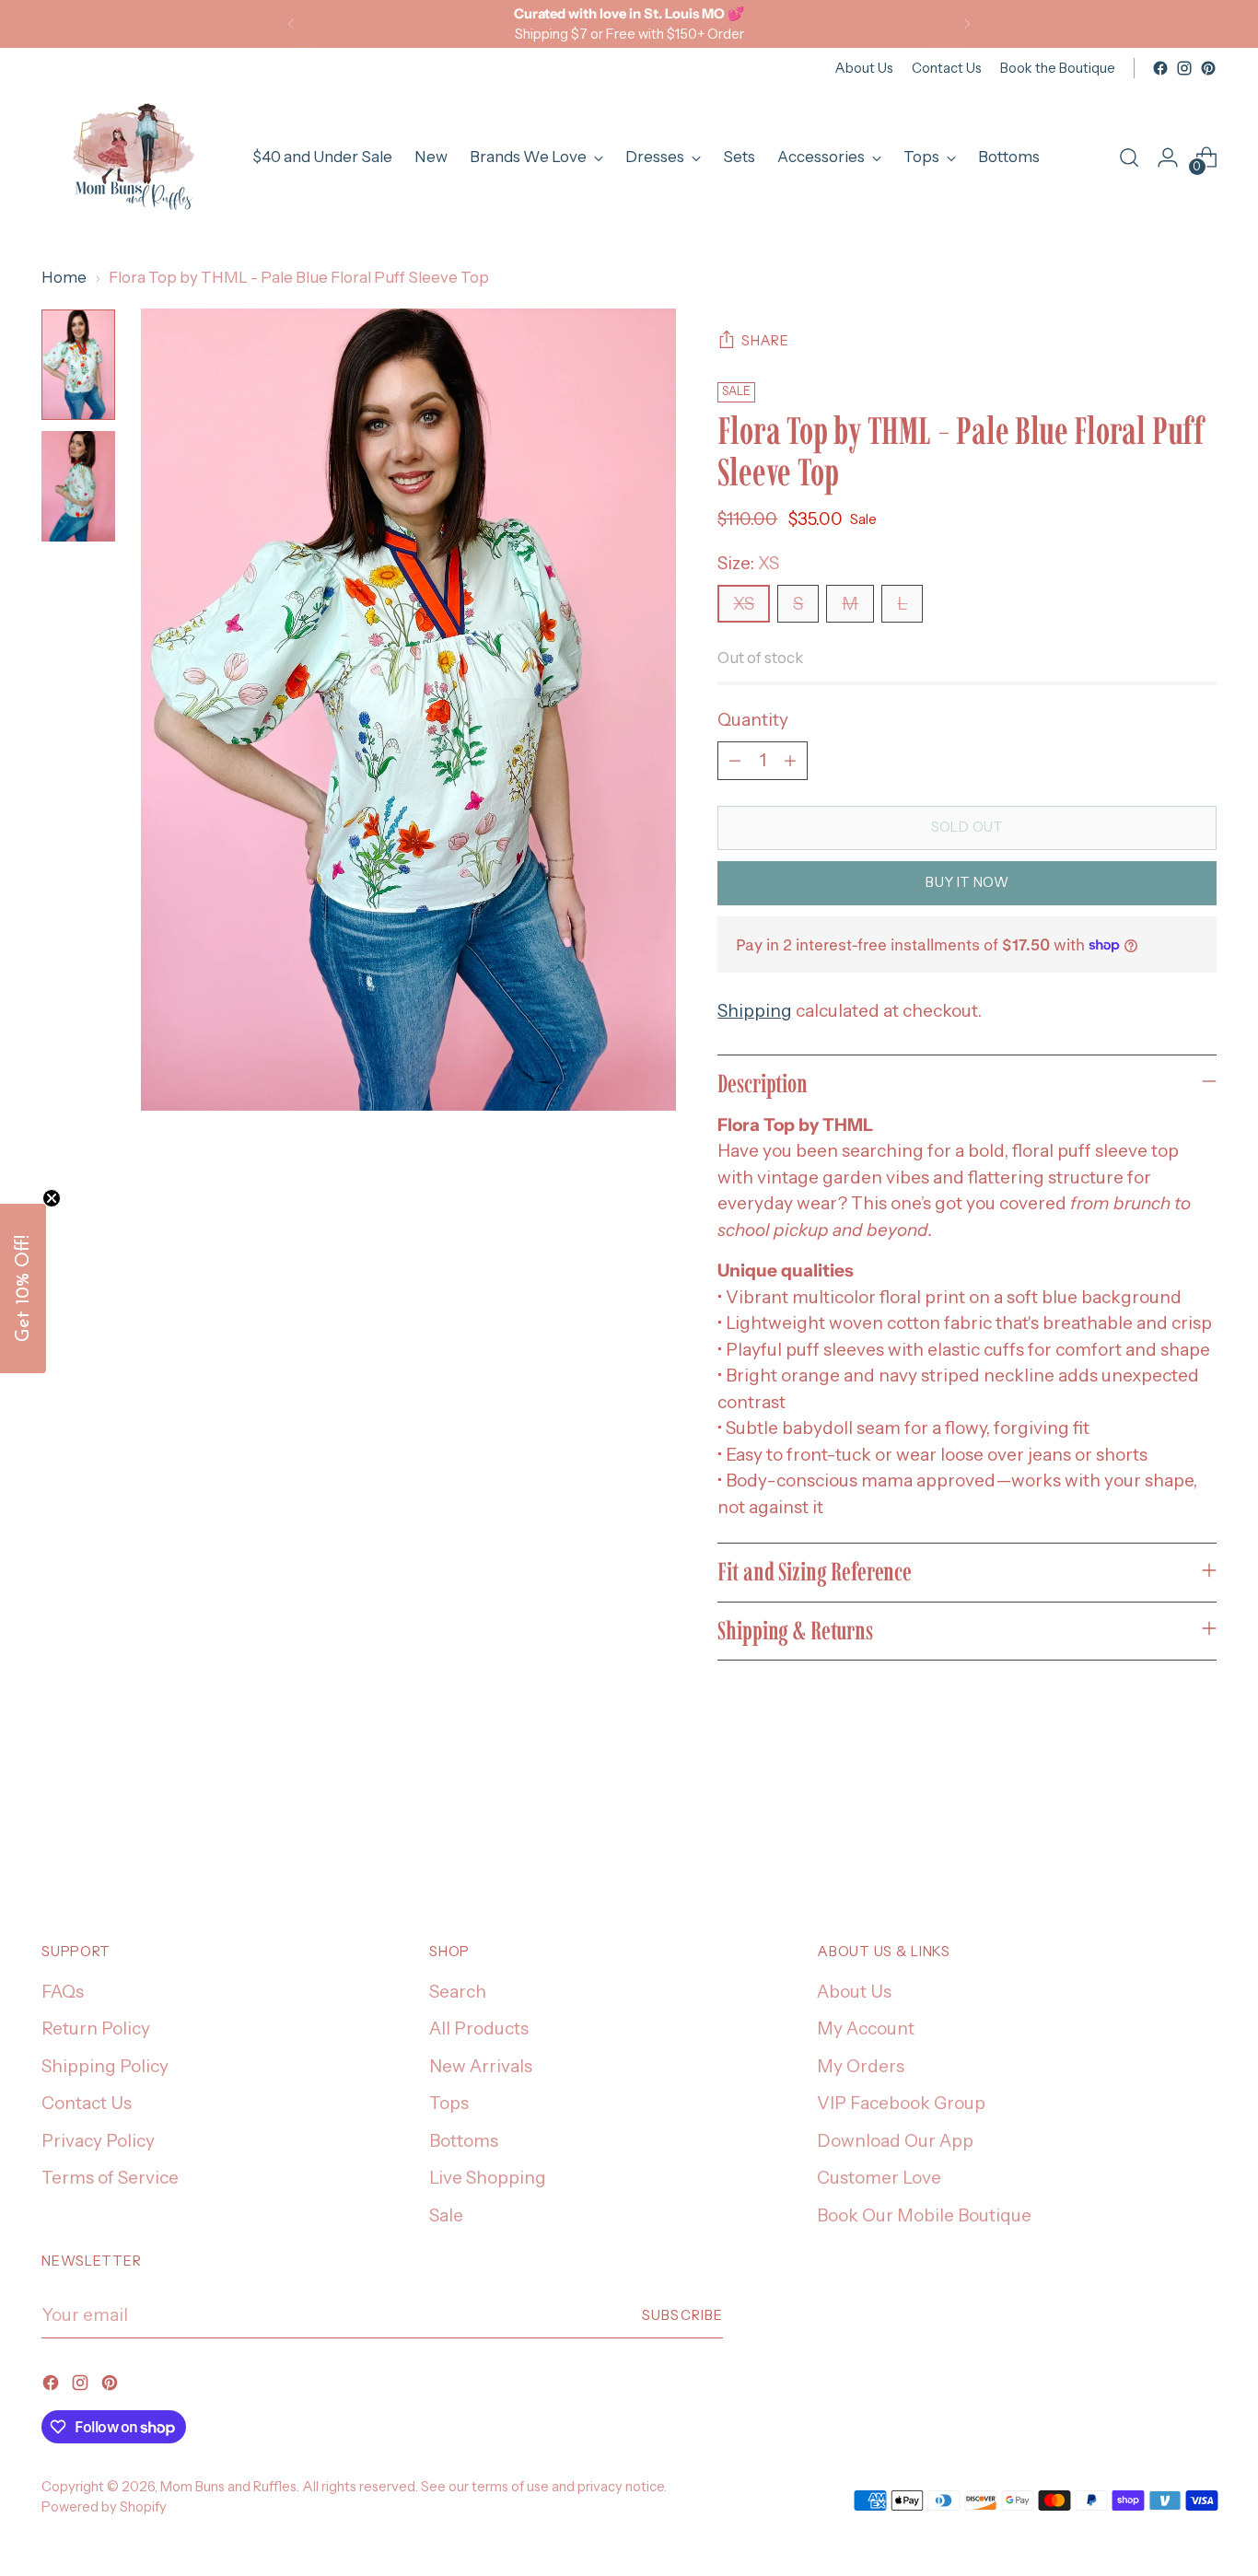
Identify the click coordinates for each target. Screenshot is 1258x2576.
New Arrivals (481, 2066)
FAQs (63, 1992)
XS (744, 604)
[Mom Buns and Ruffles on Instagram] (1184, 68)
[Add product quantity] (790, 761)
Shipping (755, 1011)
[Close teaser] (52, 1198)
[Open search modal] (1129, 157)
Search (458, 1992)
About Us (854, 1992)
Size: (748, 563)
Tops (449, 2103)
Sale (446, 2215)
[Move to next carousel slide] (1201, 1830)
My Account (866, 2028)
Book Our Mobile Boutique (924, 2215)
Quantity (753, 720)
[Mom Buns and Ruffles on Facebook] (1160, 68)
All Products (479, 2028)
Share (765, 341)
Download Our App (895, 2141)
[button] (23, 1288)
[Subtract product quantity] (735, 761)
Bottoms (464, 2141)
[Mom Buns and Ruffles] (134, 157)
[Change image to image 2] (78, 486)
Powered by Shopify (104, 2507)
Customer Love (879, 2178)
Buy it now (967, 882)
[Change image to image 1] (78, 365)
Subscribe (682, 2315)
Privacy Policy (98, 2141)
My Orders (861, 2066)
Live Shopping (488, 2178)
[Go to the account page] (1168, 157)
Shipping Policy (105, 2066)
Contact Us (87, 2103)
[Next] (967, 24)
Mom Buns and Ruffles (228, 2487)
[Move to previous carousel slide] (1159, 1831)
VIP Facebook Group (901, 2103)
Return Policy (96, 2028)
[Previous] (291, 24)
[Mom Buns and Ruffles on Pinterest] (1208, 68)
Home (64, 277)
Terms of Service (110, 2178)
